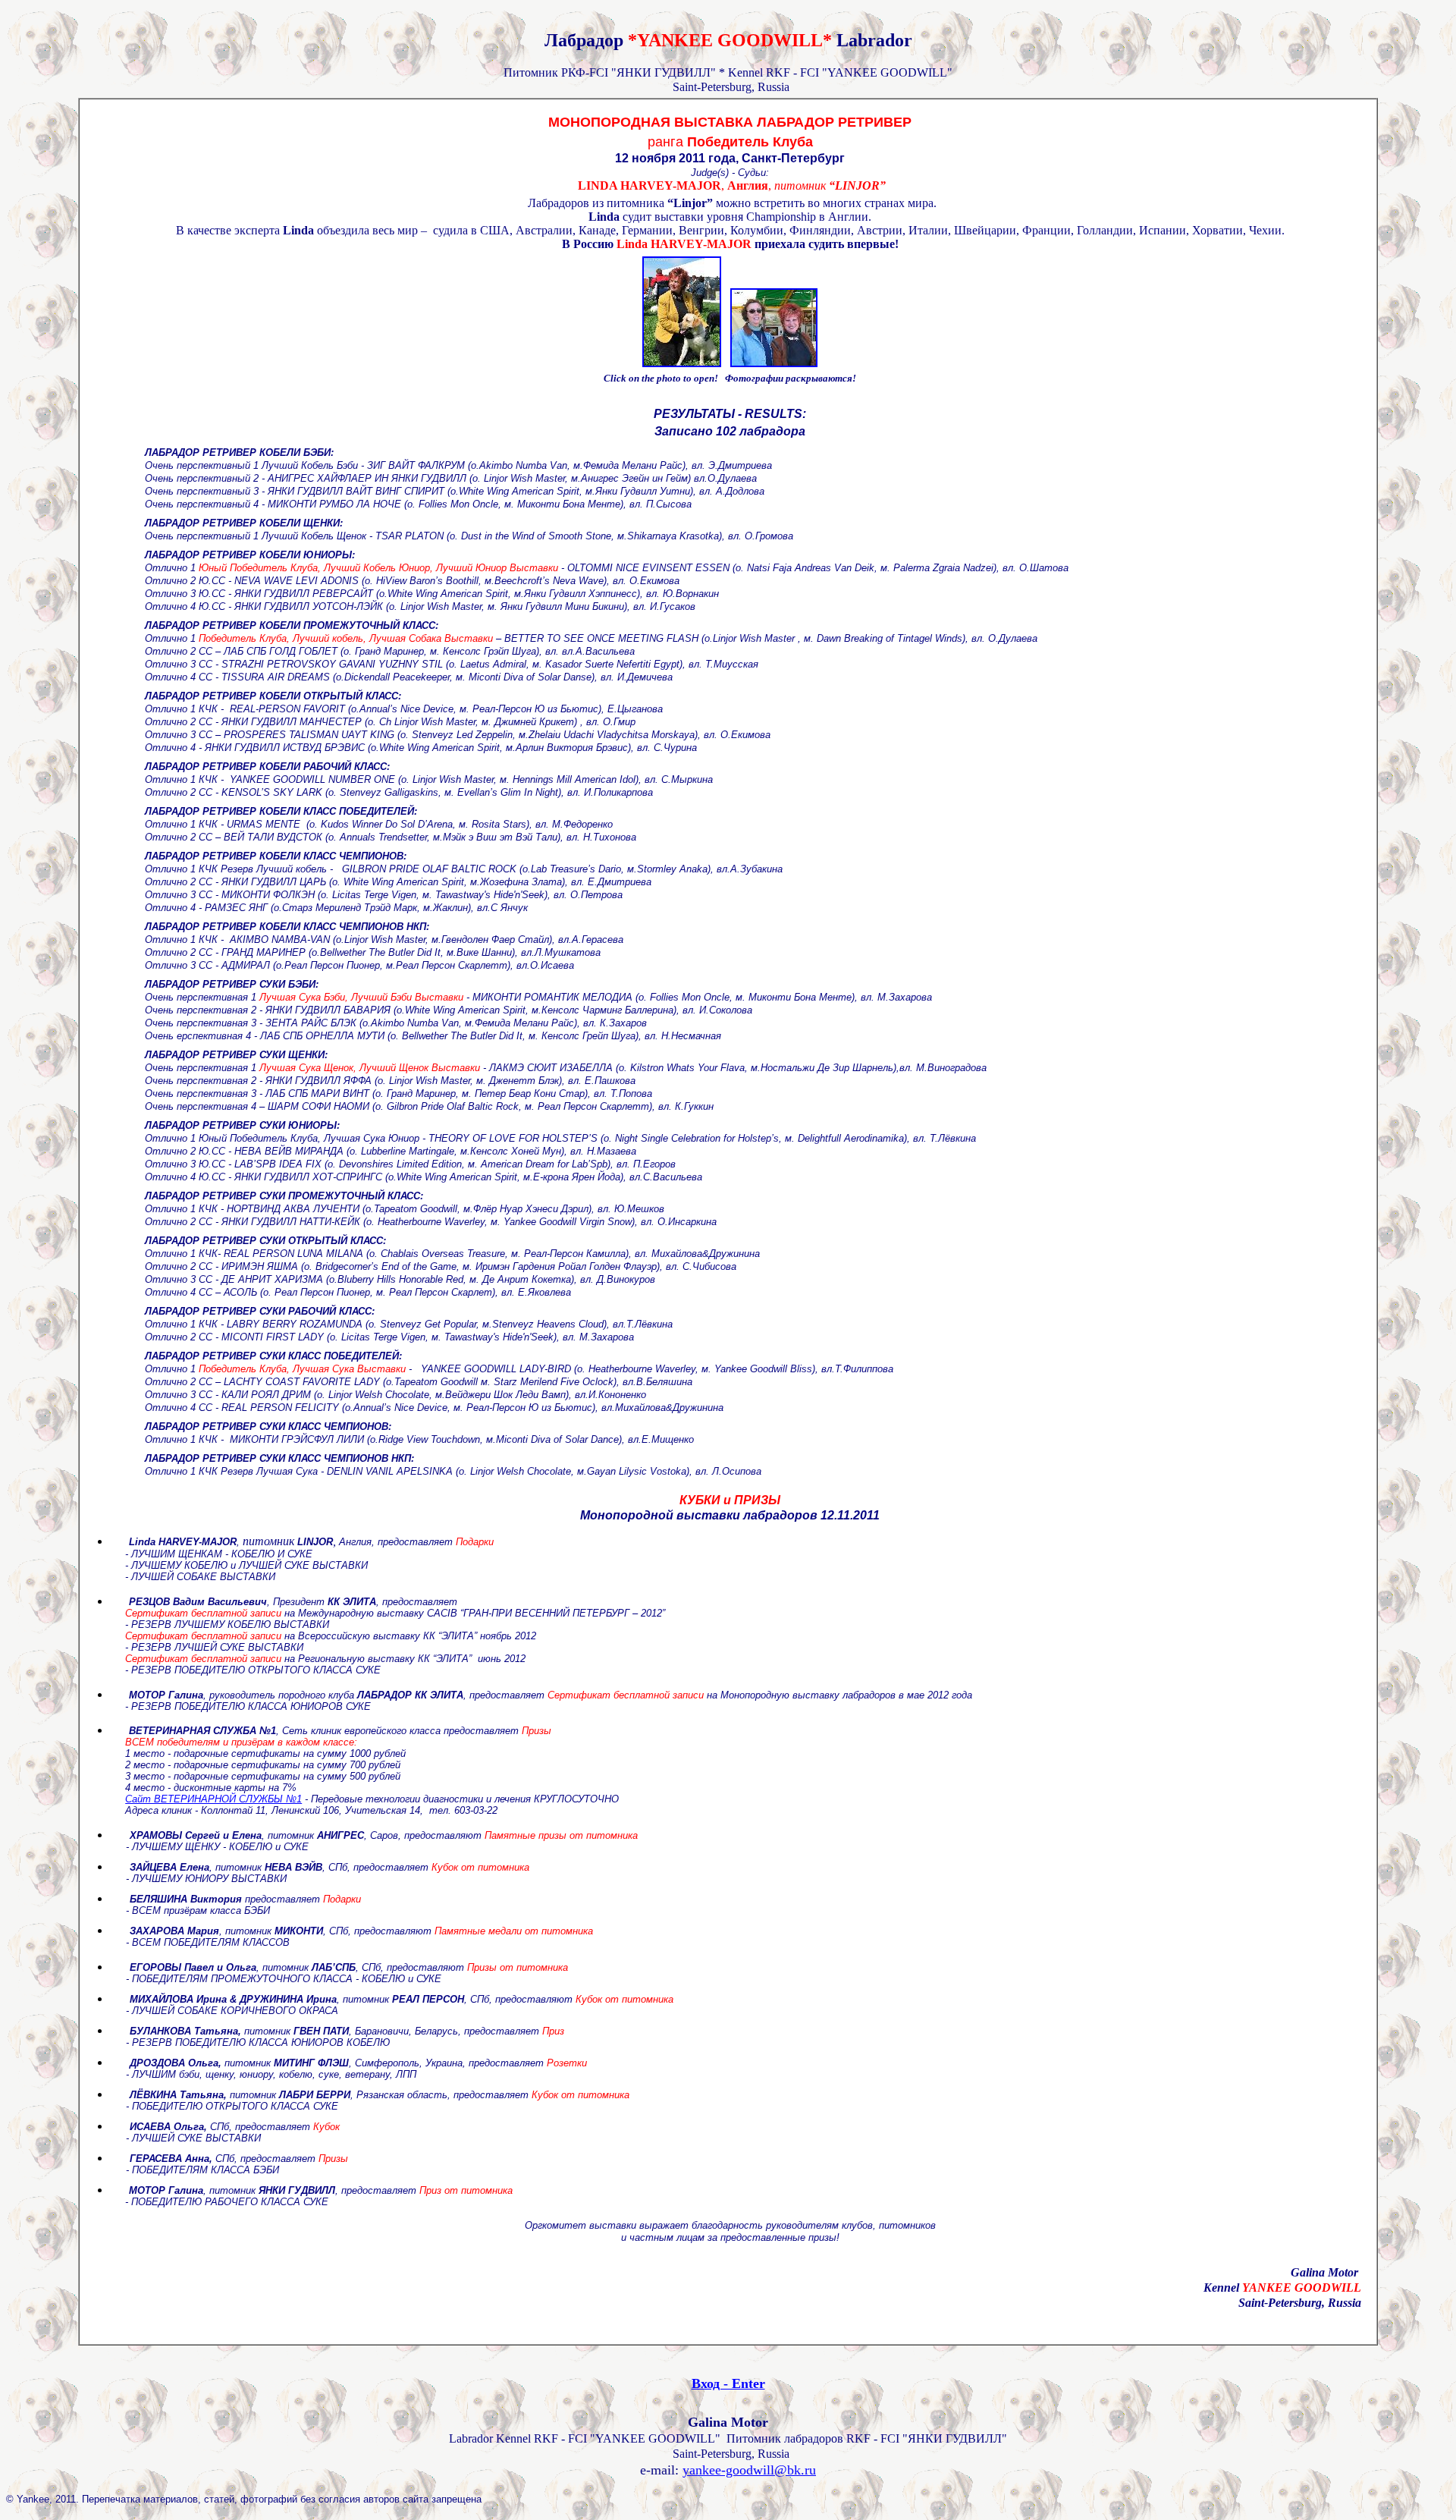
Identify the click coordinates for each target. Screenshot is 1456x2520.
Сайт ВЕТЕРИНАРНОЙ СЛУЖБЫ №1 (213, 1799)
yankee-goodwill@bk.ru (749, 2470)
